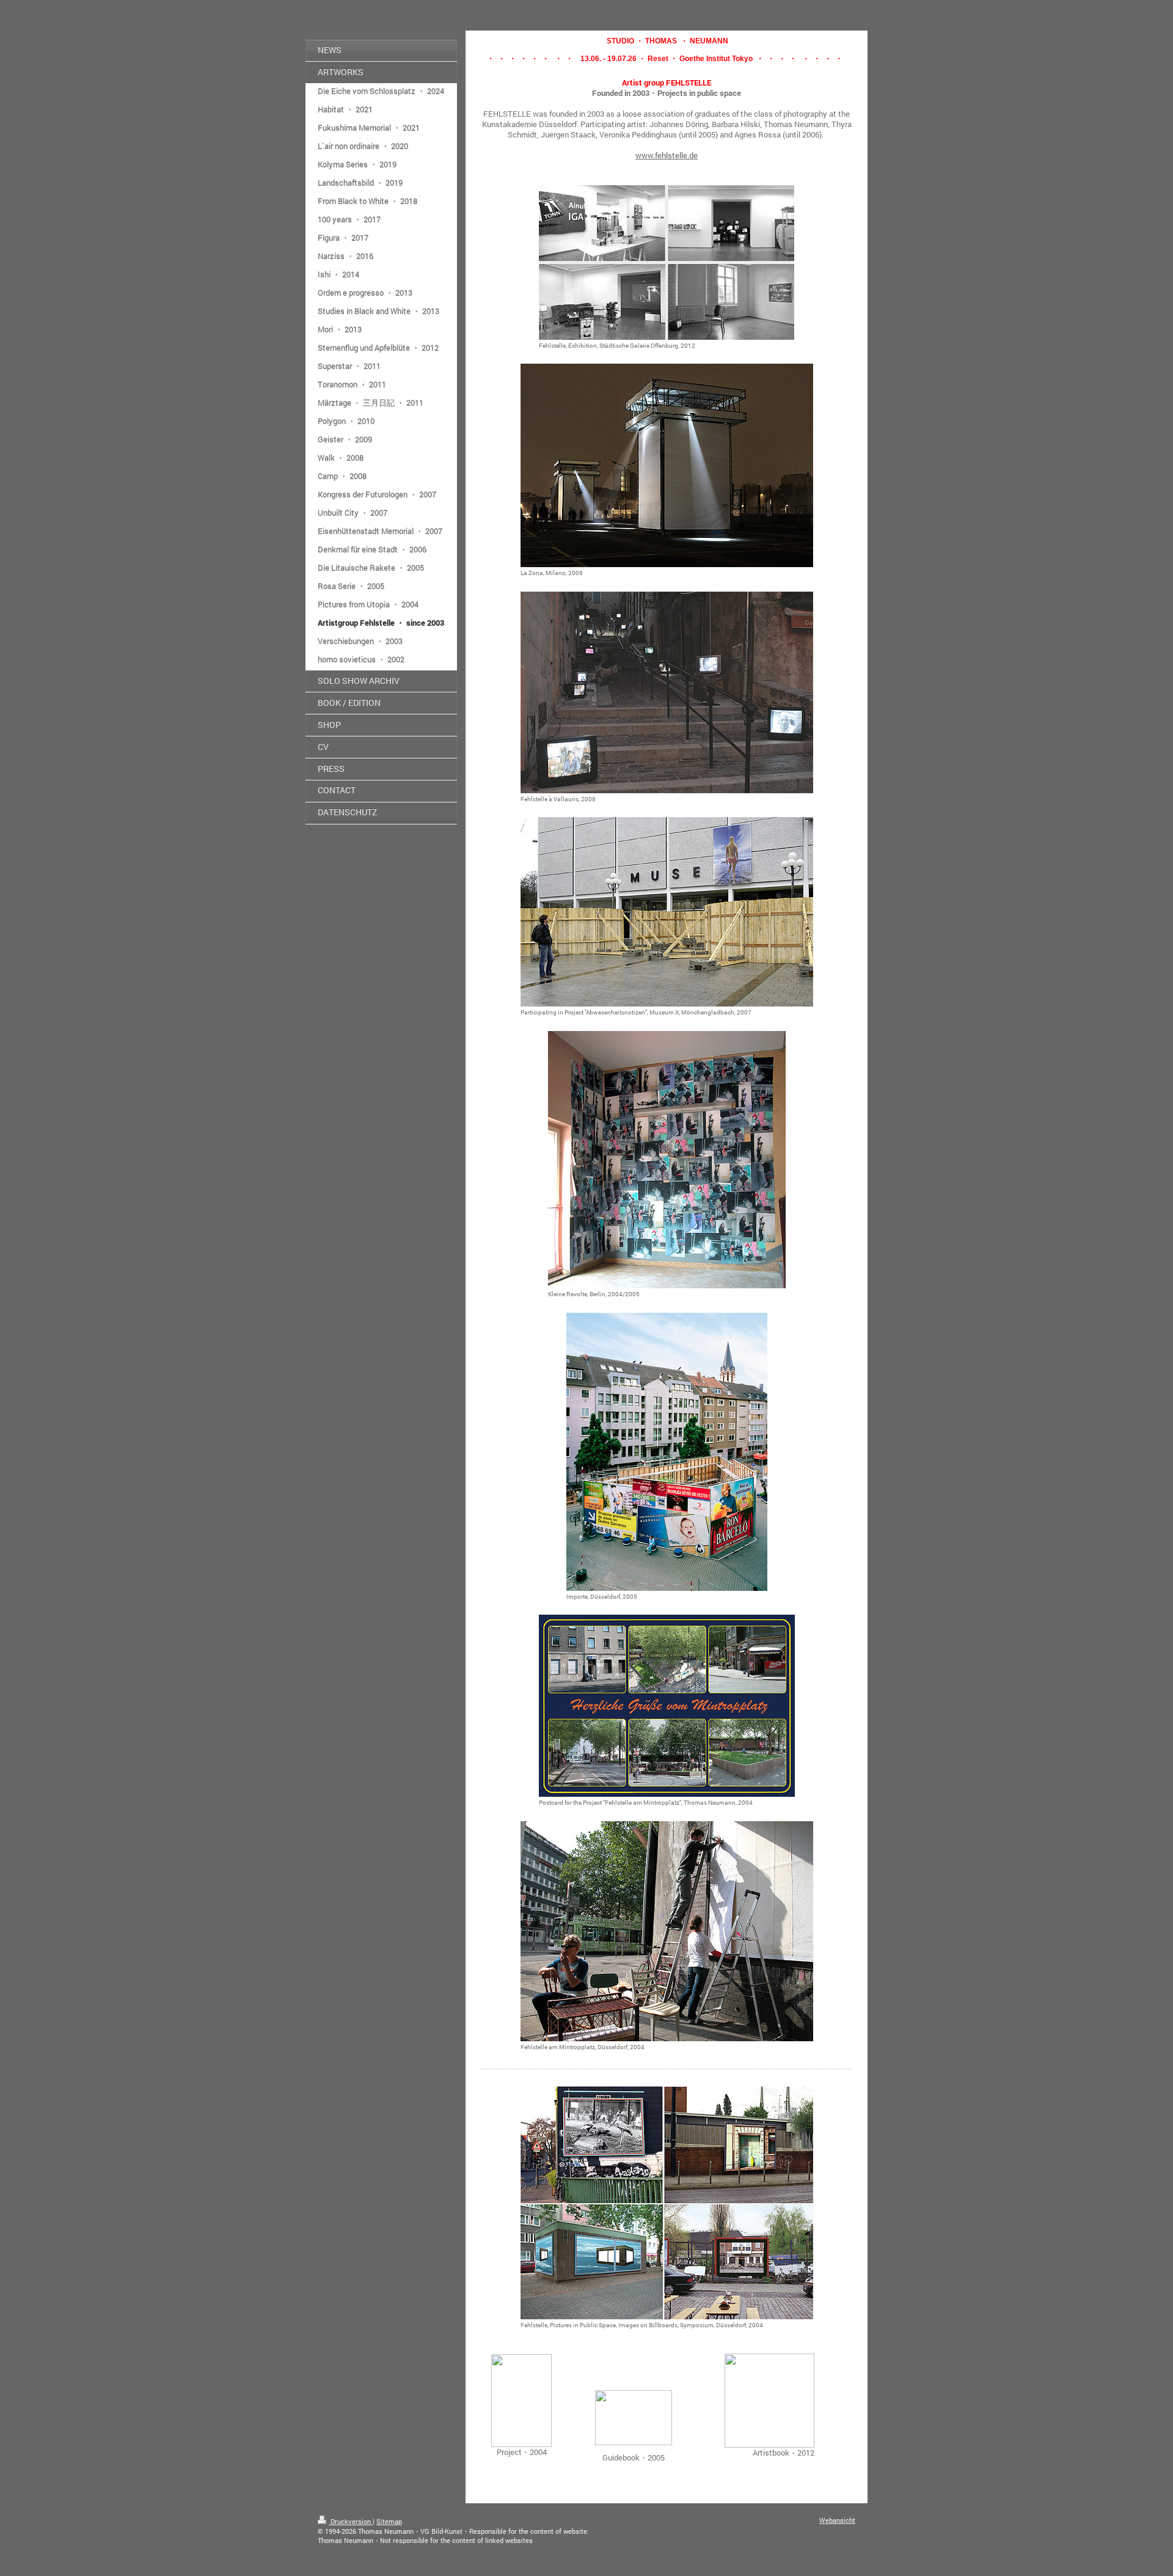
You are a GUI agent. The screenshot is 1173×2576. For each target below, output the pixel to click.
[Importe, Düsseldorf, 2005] (667, 1452)
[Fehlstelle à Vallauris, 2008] (667, 692)
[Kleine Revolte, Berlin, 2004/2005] (667, 1160)
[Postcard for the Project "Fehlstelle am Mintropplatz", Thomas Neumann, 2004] (667, 1706)
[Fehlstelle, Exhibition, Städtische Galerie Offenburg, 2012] (667, 262)
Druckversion (351, 2521)
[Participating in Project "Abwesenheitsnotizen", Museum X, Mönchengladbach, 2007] (667, 912)
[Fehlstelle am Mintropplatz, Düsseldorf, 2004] (667, 1931)
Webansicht (837, 2520)
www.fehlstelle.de (667, 155)
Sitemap (389, 2521)
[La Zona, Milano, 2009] (667, 465)
